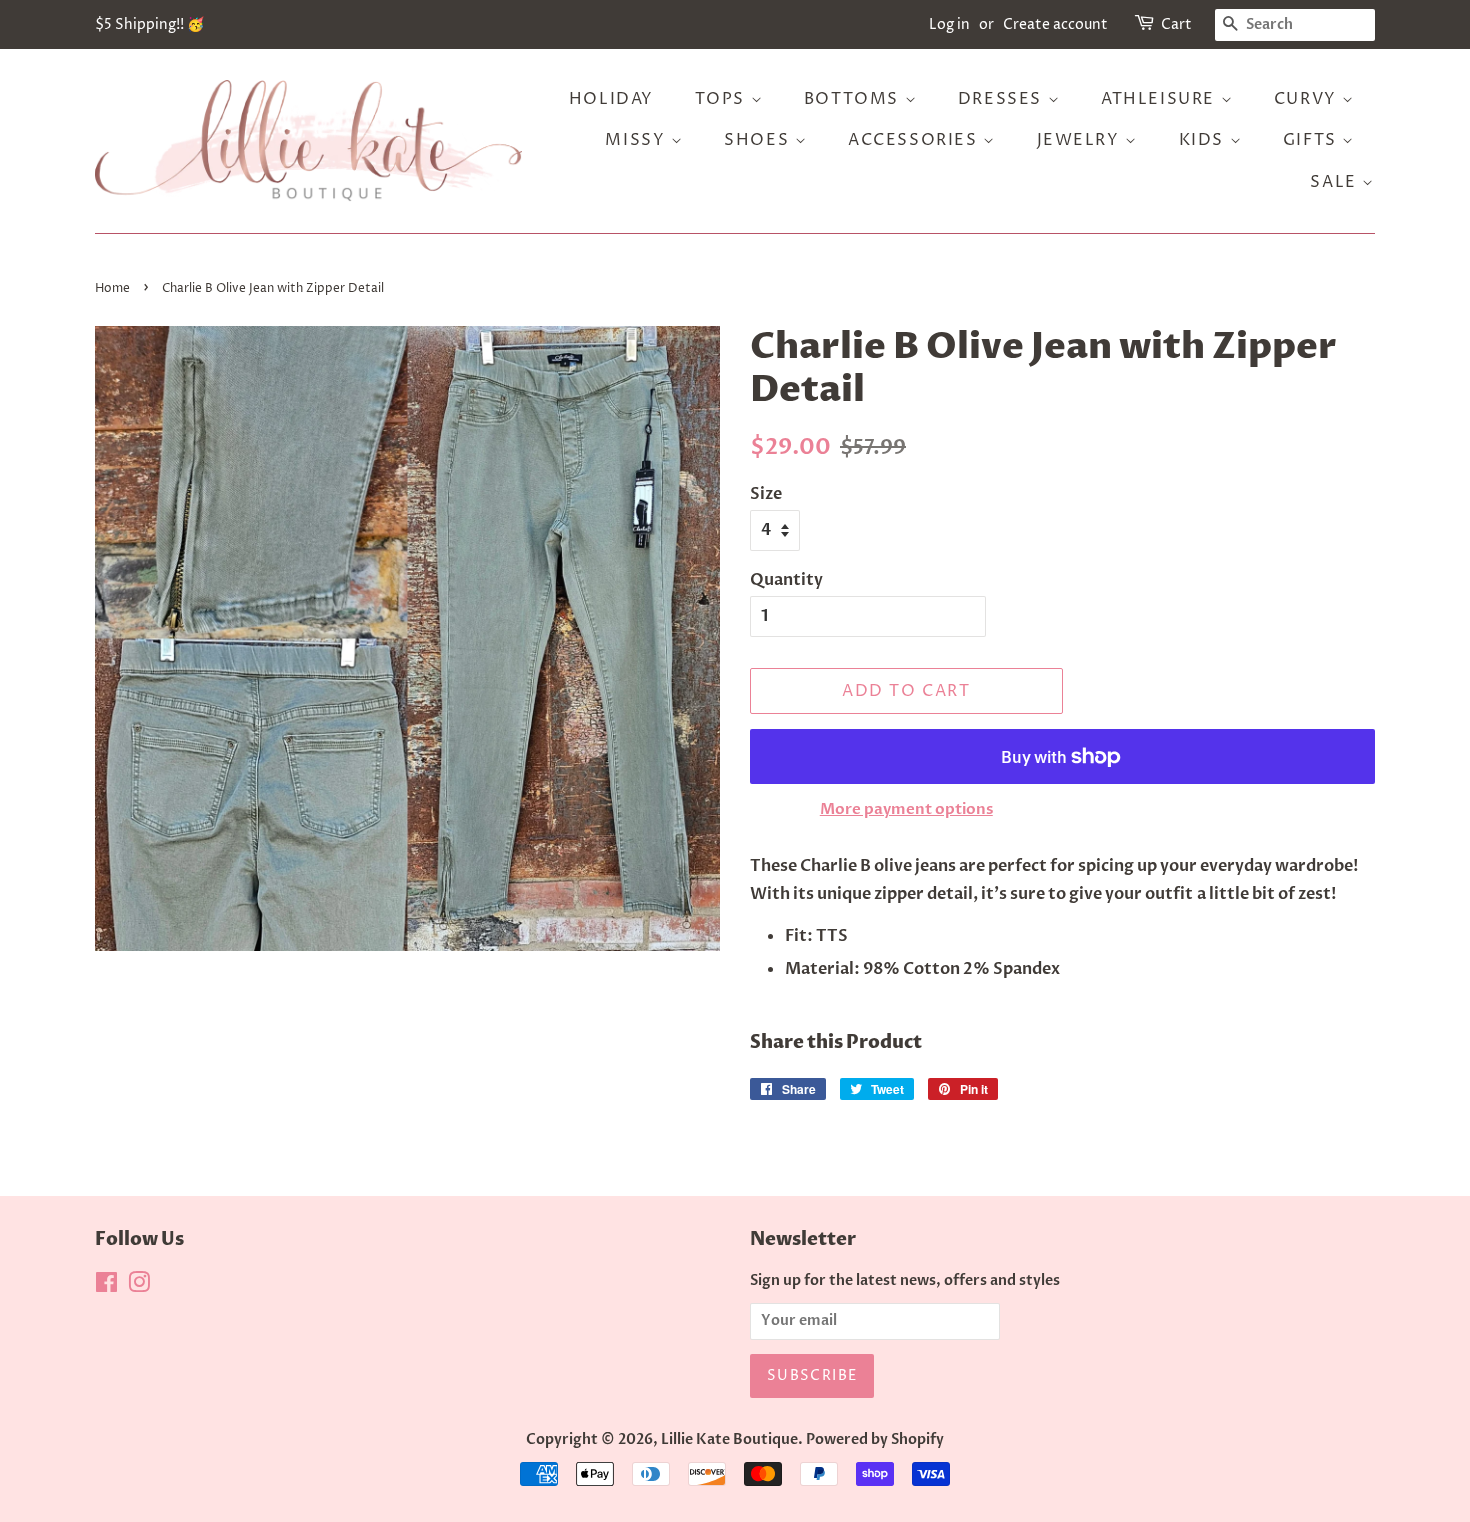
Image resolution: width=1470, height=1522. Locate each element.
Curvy (1308, 99)
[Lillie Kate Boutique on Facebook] (106, 1287)
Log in (949, 24)
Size (766, 494)
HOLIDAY (611, 99)
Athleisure (1161, 99)
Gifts (1313, 140)
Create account (1055, 24)
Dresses (1003, 99)
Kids (1204, 140)
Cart (1176, 24)
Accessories (915, 140)
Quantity (786, 580)
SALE (1336, 182)
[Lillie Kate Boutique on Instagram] (139, 1287)
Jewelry (1081, 140)
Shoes (759, 140)
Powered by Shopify (875, 1440)
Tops (723, 99)
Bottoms (854, 99)
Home (112, 288)
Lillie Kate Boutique (729, 1440)
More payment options (906, 809)
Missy (638, 140)
